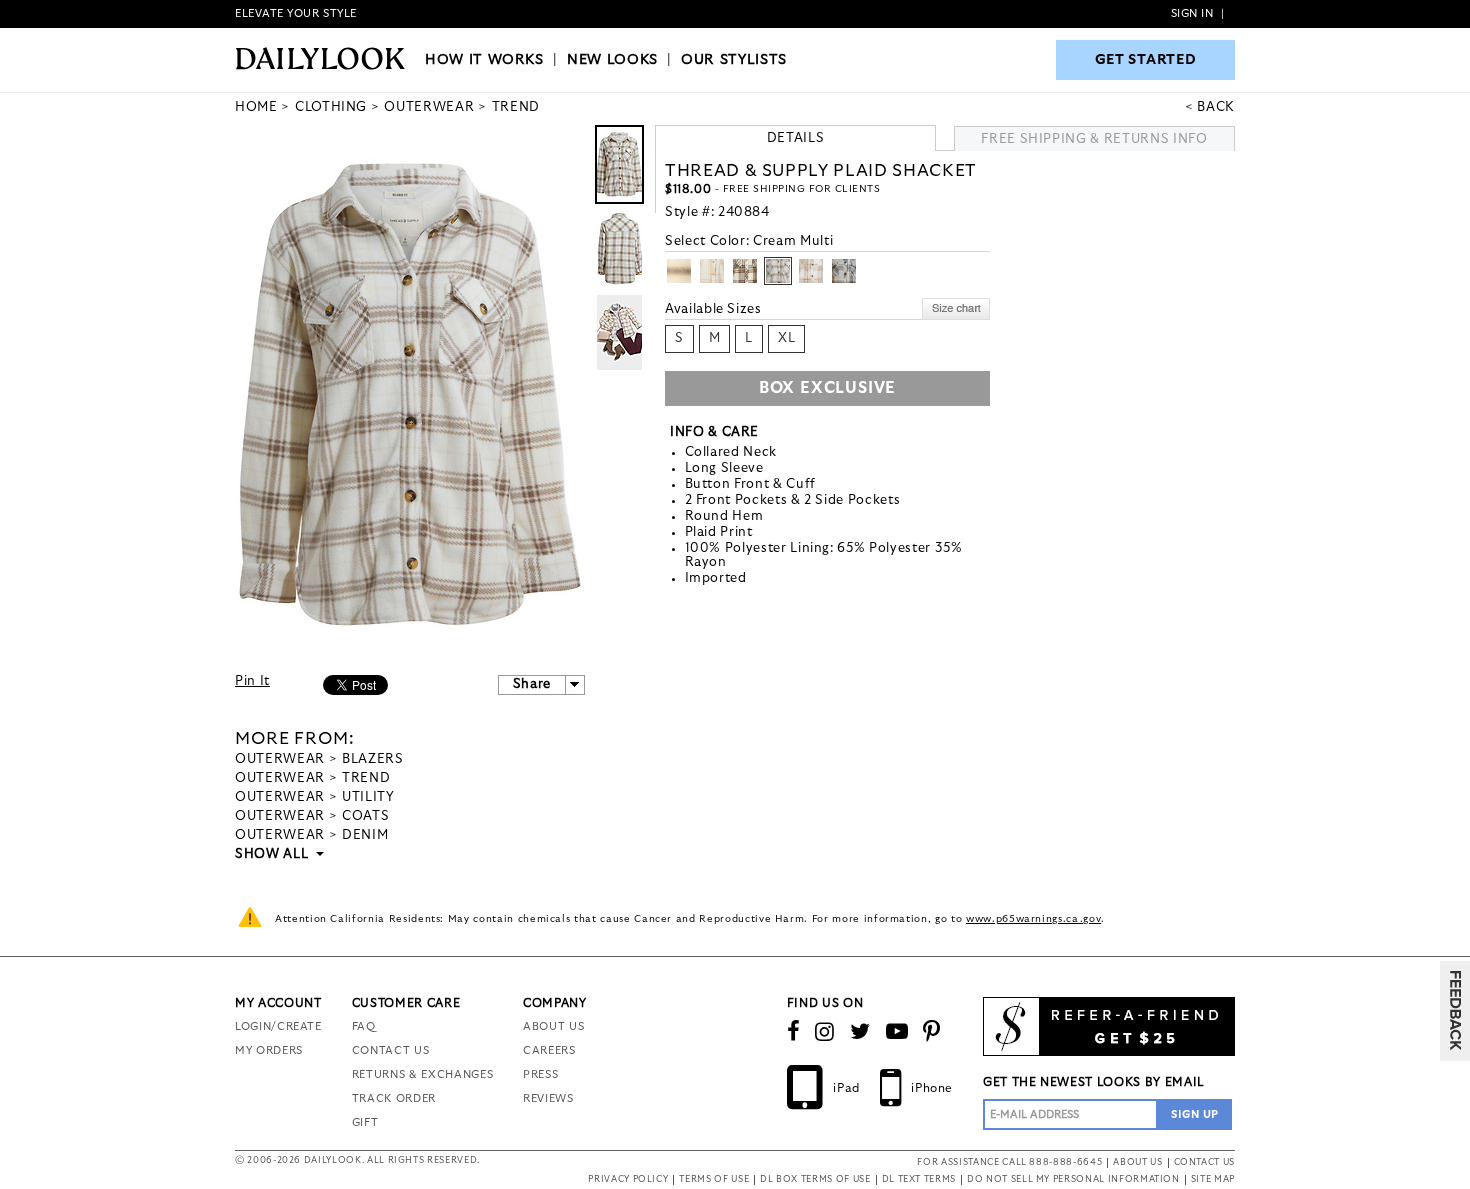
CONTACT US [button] (1205, 1162)
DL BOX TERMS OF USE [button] (815, 1179)
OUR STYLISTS (734, 60)
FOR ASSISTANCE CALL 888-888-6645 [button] (1009, 1162)
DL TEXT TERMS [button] (919, 1179)
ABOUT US (553, 1026)
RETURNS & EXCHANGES (422, 1074)
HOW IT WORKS (484, 60)
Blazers (373, 759)
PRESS (540, 1074)
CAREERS (549, 1050)
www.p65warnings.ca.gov (1033, 919)
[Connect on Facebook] (794, 1032)
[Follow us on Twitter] (860, 1032)
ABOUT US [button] (1137, 1162)
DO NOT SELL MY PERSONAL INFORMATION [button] (1073, 1179)
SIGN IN (1192, 13)
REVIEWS (548, 1098)
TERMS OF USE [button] (714, 1179)
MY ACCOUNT (278, 1003)
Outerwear (280, 759)
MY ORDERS (269, 1050)
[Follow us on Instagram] (825, 1032)
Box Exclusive (827, 388)
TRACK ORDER (394, 1098)
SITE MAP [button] (1213, 1179)
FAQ (364, 1026)
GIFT (365, 1122)
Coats (365, 816)
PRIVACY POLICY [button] (628, 1179)
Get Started (1146, 60)
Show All (273, 854)
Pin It (252, 681)
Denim (365, 835)
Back (1216, 107)
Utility (368, 797)
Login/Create (278, 1026)
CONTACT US (391, 1050)
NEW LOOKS (612, 60)
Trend (366, 778)
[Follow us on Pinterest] (932, 1032)
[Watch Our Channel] (897, 1032)
